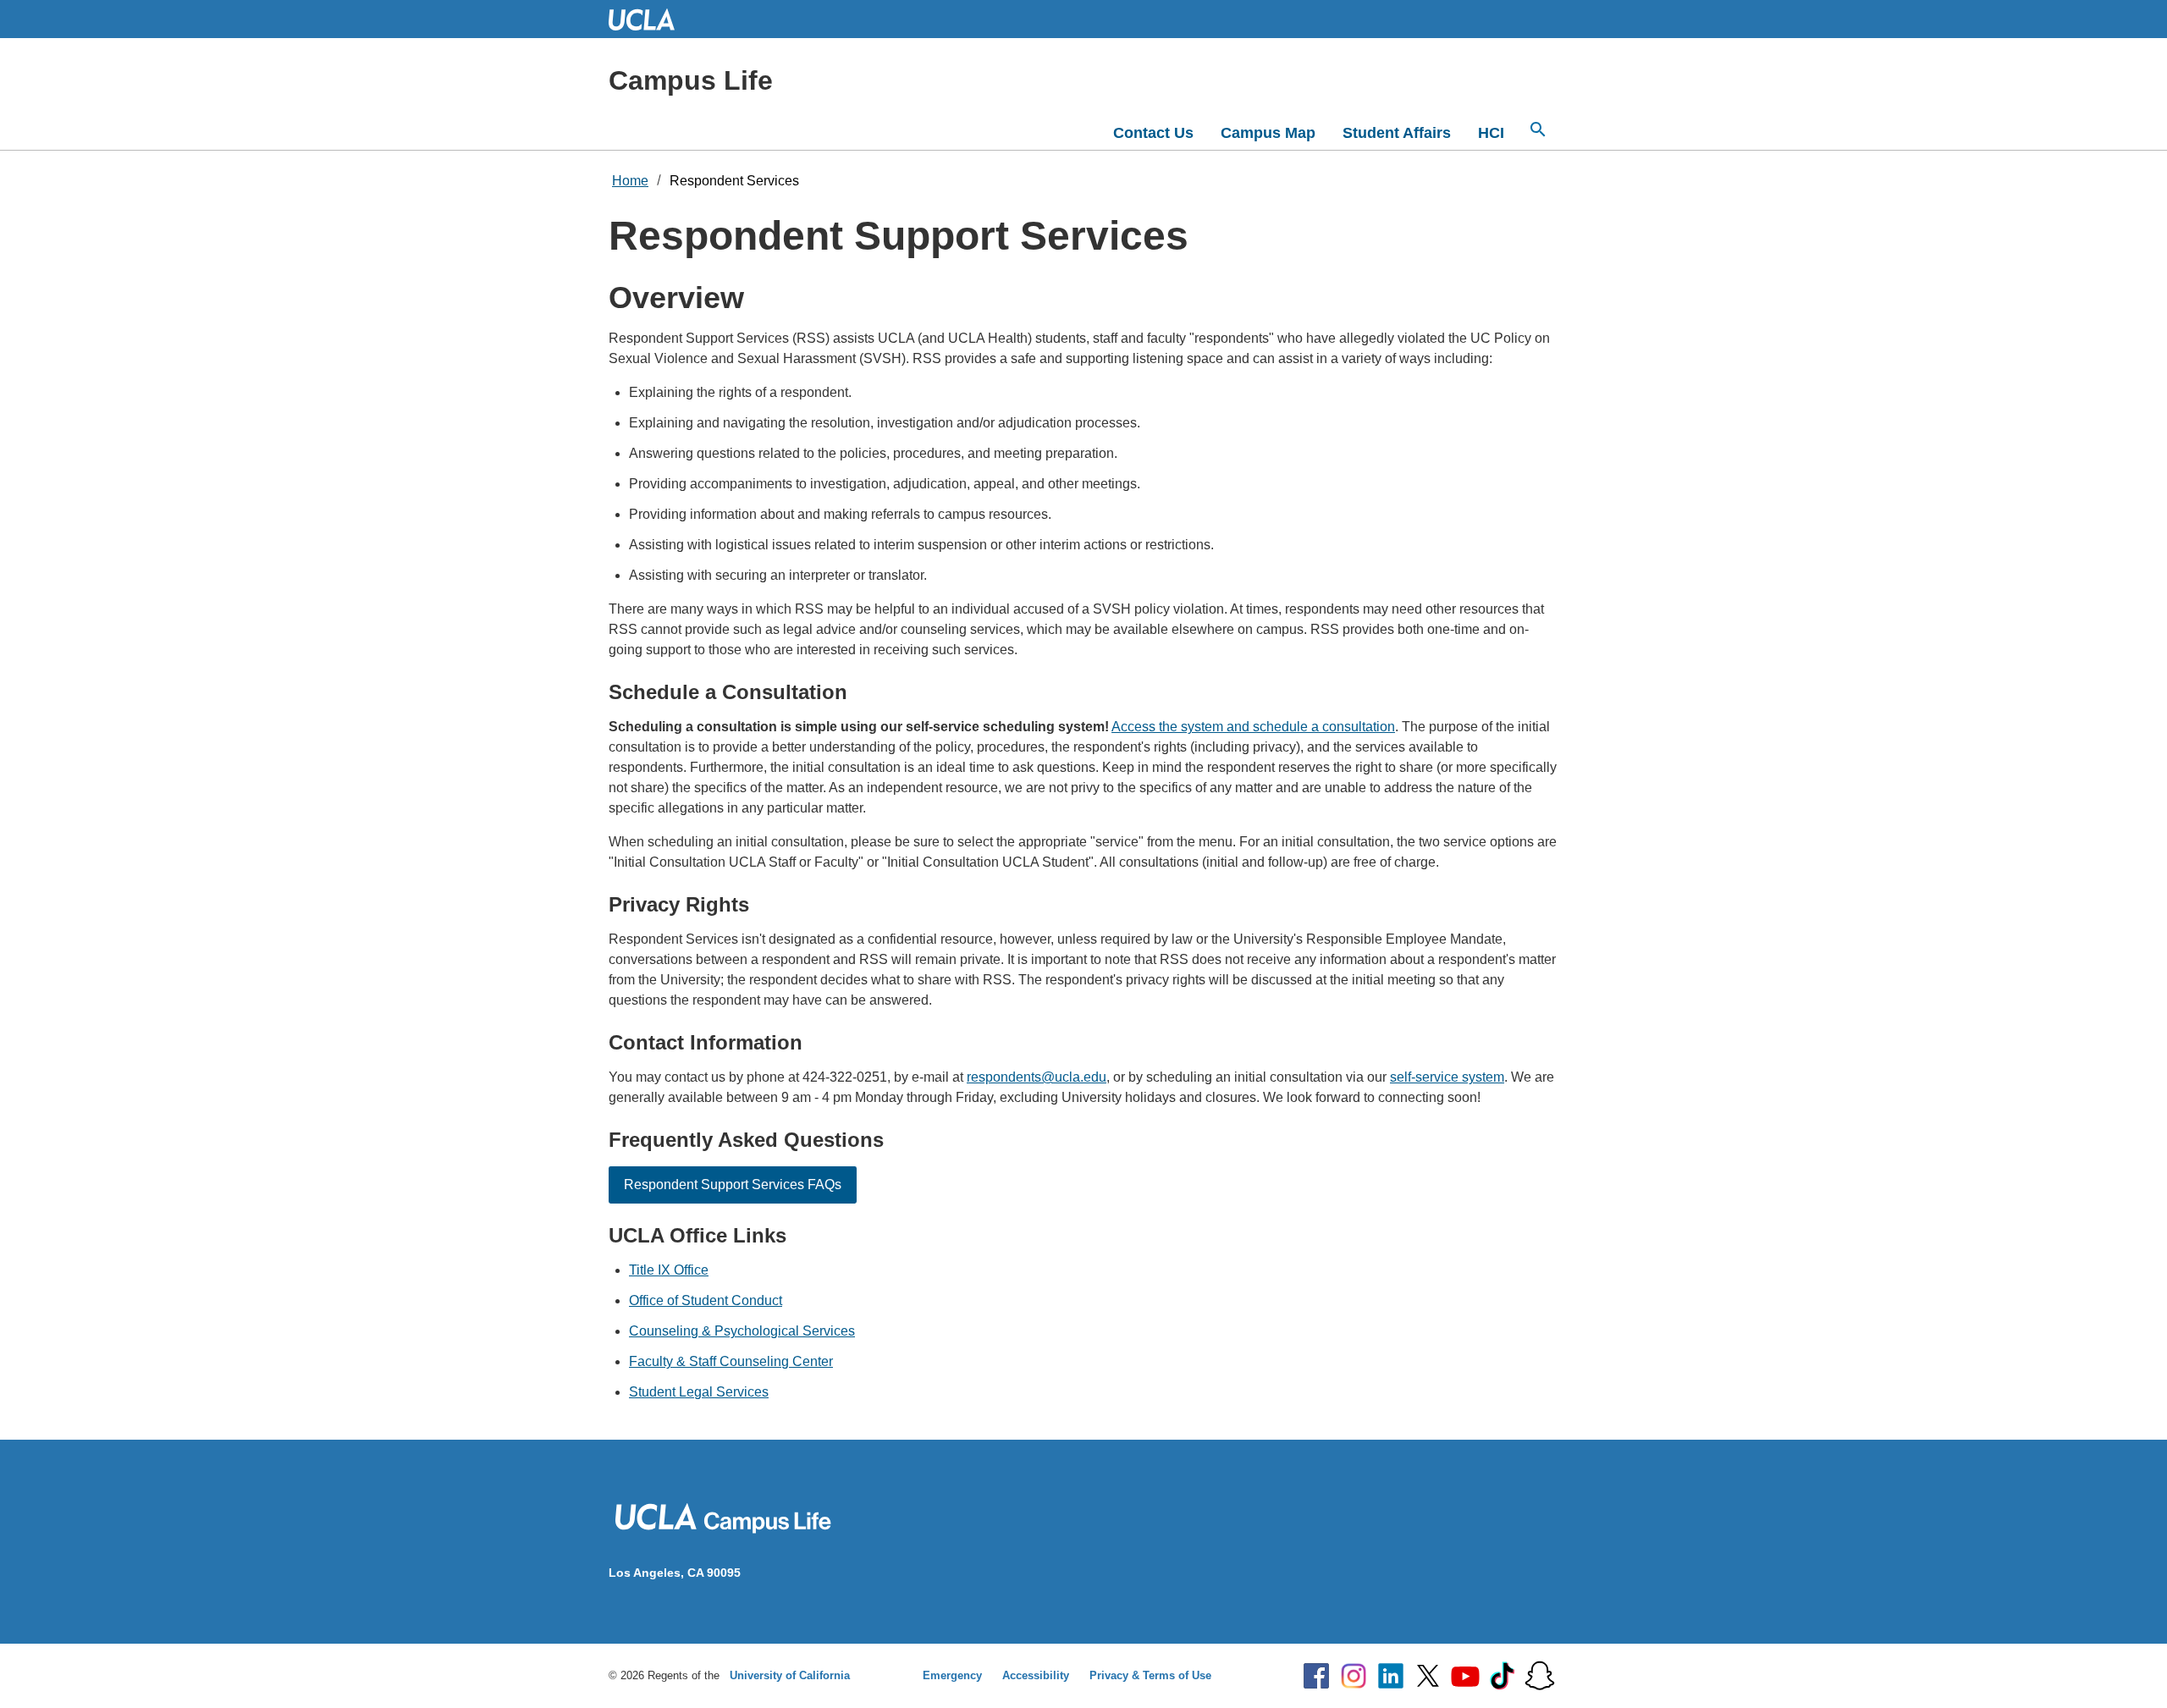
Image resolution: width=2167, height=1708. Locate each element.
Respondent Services (734, 181)
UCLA (649, 19)
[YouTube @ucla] (1465, 1676)
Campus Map (1268, 133)
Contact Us (1153, 133)
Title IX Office (669, 1270)
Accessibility (1036, 1675)
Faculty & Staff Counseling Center (731, 1361)
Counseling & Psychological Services (742, 1331)
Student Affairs (1397, 133)
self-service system (1447, 1077)
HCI (1491, 133)
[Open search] (1538, 129)
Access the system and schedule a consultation (1253, 727)
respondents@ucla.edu (1037, 1077)
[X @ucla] (1428, 1676)
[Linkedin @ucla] (1391, 1676)
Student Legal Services (699, 1392)
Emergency (952, 1675)
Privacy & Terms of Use (1150, 1675)
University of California (790, 1675)
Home (630, 181)
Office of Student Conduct (706, 1300)
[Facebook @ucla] (1316, 1676)
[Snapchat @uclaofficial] (1540, 1676)
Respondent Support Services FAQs (733, 1185)
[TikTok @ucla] (1503, 1676)
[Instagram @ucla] (1354, 1676)
